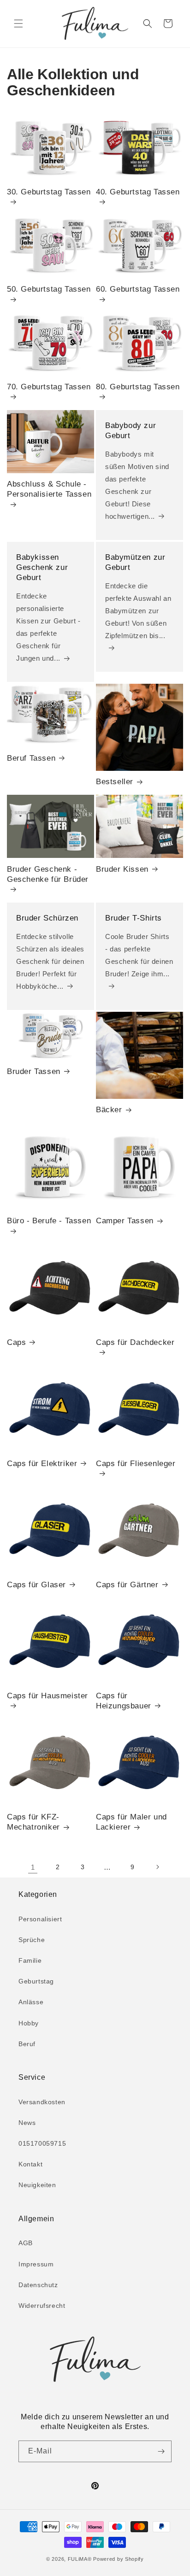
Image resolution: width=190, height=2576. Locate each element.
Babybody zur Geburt (131, 431)
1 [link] (33, 1867)
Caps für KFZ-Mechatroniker (33, 1822)
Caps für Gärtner (127, 1585)
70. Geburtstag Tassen (49, 387)
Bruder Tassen (34, 1071)
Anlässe (31, 2002)
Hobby (29, 2023)
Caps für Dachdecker (135, 1342)
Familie (30, 1960)
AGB (26, 2243)
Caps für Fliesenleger (136, 1464)
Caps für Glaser (36, 1585)
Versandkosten (42, 2102)
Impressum (36, 2264)
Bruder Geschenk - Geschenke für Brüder (48, 874)
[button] (18, 23)
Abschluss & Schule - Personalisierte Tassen (49, 489)
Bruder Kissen (122, 869)
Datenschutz (38, 2285)
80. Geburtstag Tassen (138, 387)
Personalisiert (40, 1919)
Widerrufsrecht (42, 2306)
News (27, 2123)
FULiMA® (80, 2559)
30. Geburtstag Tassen (49, 192)
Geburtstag (36, 1981)
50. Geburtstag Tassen (49, 289)
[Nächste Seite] (157, 1867)
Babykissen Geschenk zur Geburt (42, 567)
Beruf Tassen (31, 758)
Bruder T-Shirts (134, 918)
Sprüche (32, 1940)
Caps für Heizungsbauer (124, 1701)
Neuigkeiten (37, 2185)
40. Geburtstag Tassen (138, 192)
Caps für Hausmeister (47, 1696)
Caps (16, 1342)
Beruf (27, 2044)
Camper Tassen (125, 1221)
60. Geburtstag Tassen (138, 289)
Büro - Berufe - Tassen (49, 1221)
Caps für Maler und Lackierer (131, 1822)
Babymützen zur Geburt (135, 562)
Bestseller (115, 782)
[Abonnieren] (161, 2451)
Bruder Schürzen (47, 918)
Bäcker (109, 1110)
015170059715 (42, 2143)
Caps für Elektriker (42, 1464)
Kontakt (30, 2164)
